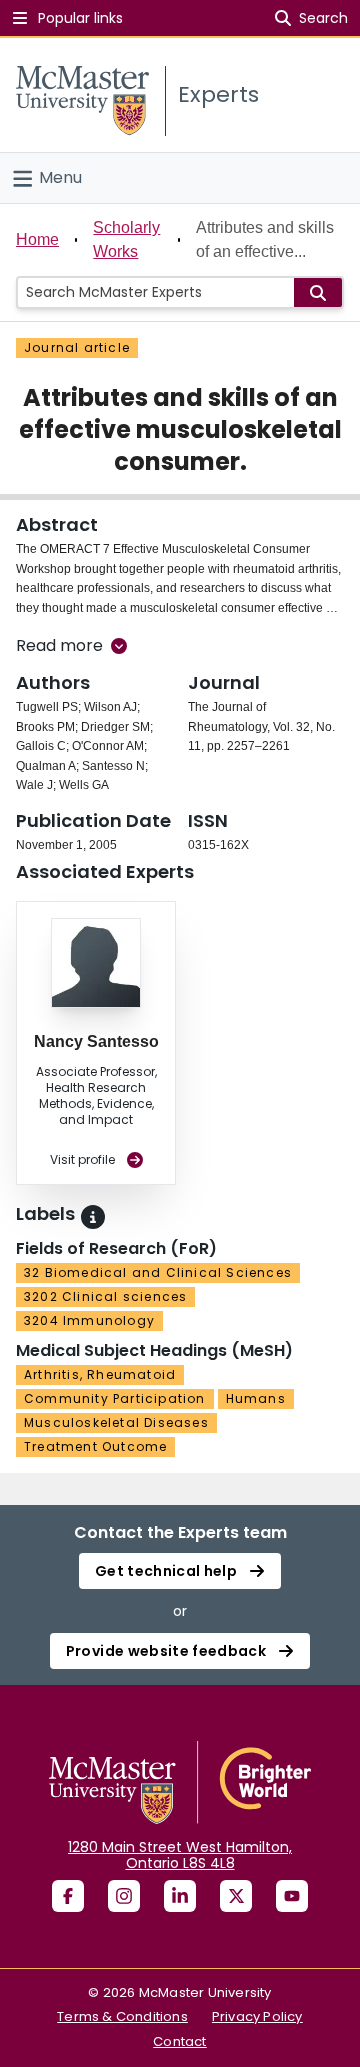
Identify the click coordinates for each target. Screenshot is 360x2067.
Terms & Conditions (122, 2016)
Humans (256, 1398)
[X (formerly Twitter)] (236, 1896)
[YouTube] (292, 1896)
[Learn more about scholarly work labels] (93, 1217)
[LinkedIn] (180, 1896)
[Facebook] (68, 1896)
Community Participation (115, 1398)
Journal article (77, 347)
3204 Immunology (89, 1320)
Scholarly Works (126, 239)
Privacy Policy (257, 2016)
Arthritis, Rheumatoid (100, 1374)
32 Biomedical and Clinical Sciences (158, 1272)
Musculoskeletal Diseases (116, 1422)
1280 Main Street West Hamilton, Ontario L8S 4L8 (180, 1855)
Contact (179, 2041)
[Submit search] (318, 292)
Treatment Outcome (95, 1446)
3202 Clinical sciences (105, 1296)
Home (37, 239)
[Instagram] (124, 1896)
